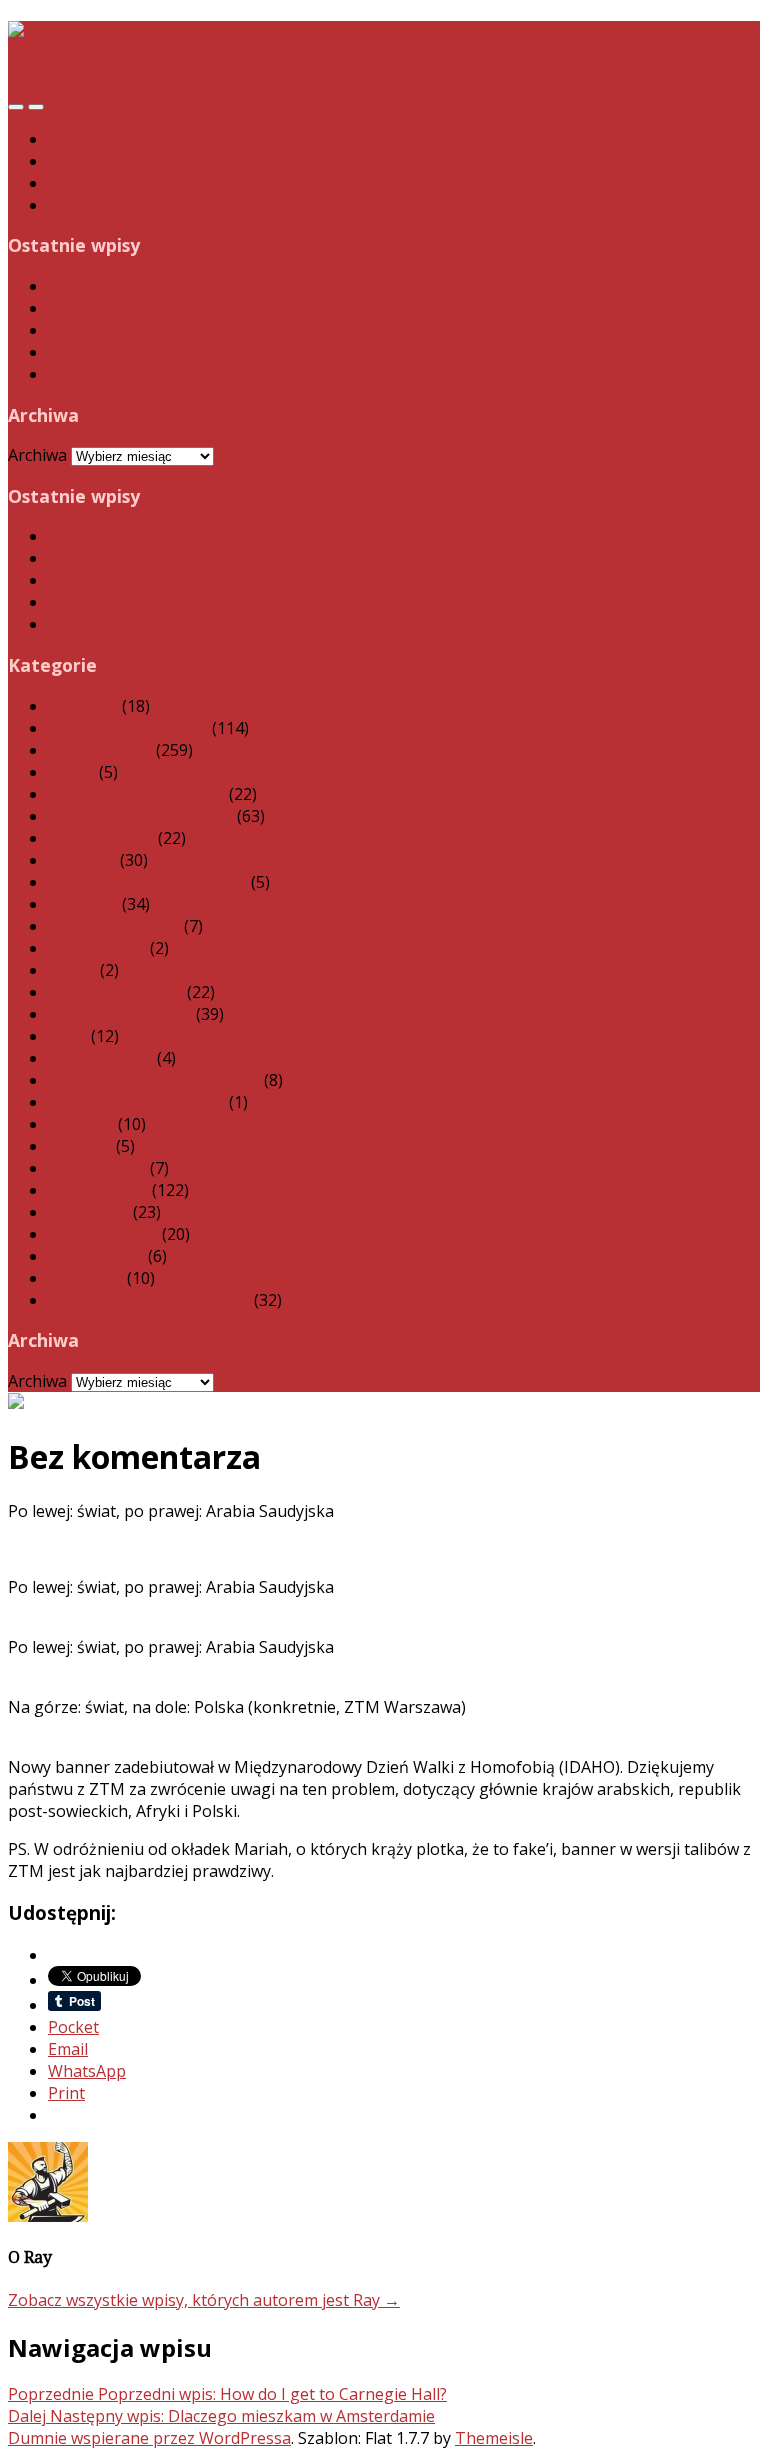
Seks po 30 (88, 1212)
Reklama (80, 1146)
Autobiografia (100, 750)
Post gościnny (100, 1058)
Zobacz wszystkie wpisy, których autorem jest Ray (204, 2300)
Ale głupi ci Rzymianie (128, 728)
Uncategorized (103, 1234)
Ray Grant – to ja (110, 139)
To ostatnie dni (105, 308)
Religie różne (97, 1168)
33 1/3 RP (83, 706)
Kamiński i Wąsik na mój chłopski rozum (197, 286)
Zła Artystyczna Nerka (130, 330)
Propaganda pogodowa (136, 1102)
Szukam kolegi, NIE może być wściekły (190, 374)
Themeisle (494, 2438)
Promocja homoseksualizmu (154, 1080)
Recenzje (81, 1124)
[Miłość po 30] (88, 44)
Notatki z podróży (115, 992)
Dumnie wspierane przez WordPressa (149, 2438)
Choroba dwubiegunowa (140, 816)
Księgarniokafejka (116, 205)
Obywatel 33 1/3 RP (120, 1014)
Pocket (73, 2027)
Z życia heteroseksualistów (149, 1300)
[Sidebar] (16, 107)
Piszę (67, 1036)
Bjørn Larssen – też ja (129, 161)
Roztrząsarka (98, 1190)
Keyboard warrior (114, 926)
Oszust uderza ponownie (141, 352)
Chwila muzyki (101, 838)
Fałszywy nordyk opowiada (147, 882)
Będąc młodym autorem (136, 794)
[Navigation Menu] (36, 107)
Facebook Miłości (112, 183)
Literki (72, 970)
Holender (83, 904)
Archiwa (37, 455)
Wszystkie (85, 1278)
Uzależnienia (96, 1256)
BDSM (71, 772)
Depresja (82, 860)
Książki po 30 (97, 948)
